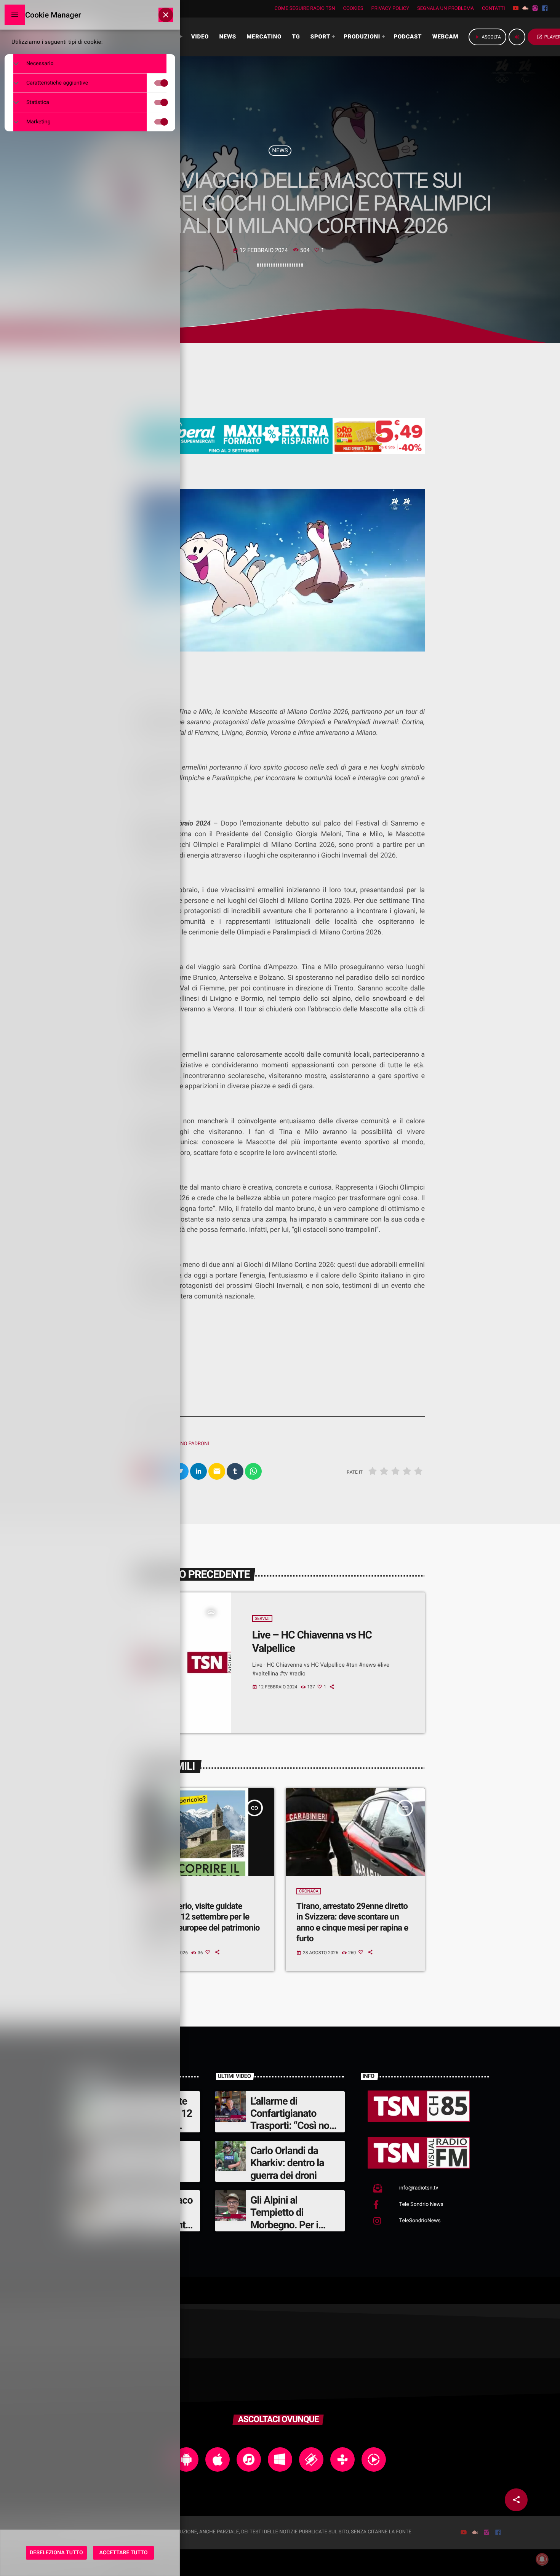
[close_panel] (166, 15)
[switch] (168, 83)
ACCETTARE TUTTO (124, 2553)
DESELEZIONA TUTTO (56, 2553)
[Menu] (15, 15)
